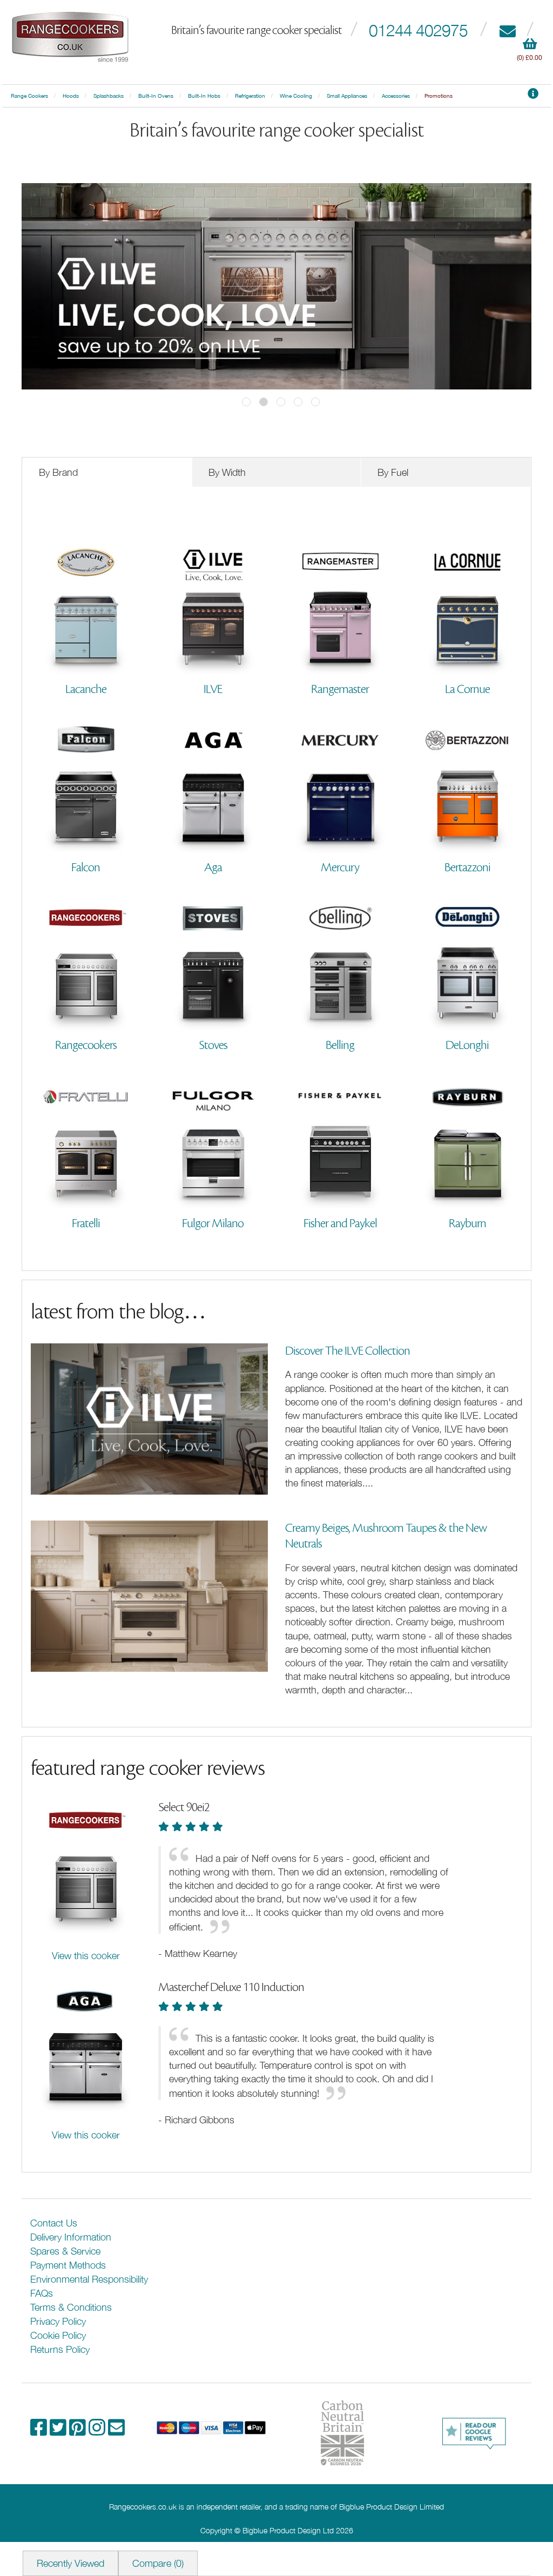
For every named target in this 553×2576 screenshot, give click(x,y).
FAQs (42, 2293)
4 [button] (298, 402)
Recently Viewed (70, 2563)
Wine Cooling (296, 96)
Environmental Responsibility (89, 2279)
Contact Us (54, 2223)
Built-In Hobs (204, 96)
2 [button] (264, 402)
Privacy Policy (58, 2321)
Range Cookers (29, 96)
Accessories (396, 96)
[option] (276, 286)
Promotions (439, 96)
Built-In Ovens (156, 96)
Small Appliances (347, 96)
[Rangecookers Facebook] (40, 2431)
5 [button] (315, 402)
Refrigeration (250, 96)
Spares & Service (65, 2251)
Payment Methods (68, 2265)
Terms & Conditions (71, 2307)
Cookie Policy (58, 2335)
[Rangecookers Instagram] (98, 2431)
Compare (158, 2563)
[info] (533, 96)
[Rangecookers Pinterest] (79, 2431)
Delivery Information (71, 2237)
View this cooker (86, 1956)
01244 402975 (418, 30)
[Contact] (507, 30)
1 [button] (246, 402)
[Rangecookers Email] (116, 2431)
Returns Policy (60, 2349)
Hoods (71, 96)
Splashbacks (109, 96)
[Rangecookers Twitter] (59, 2431)
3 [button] (281, 402)
